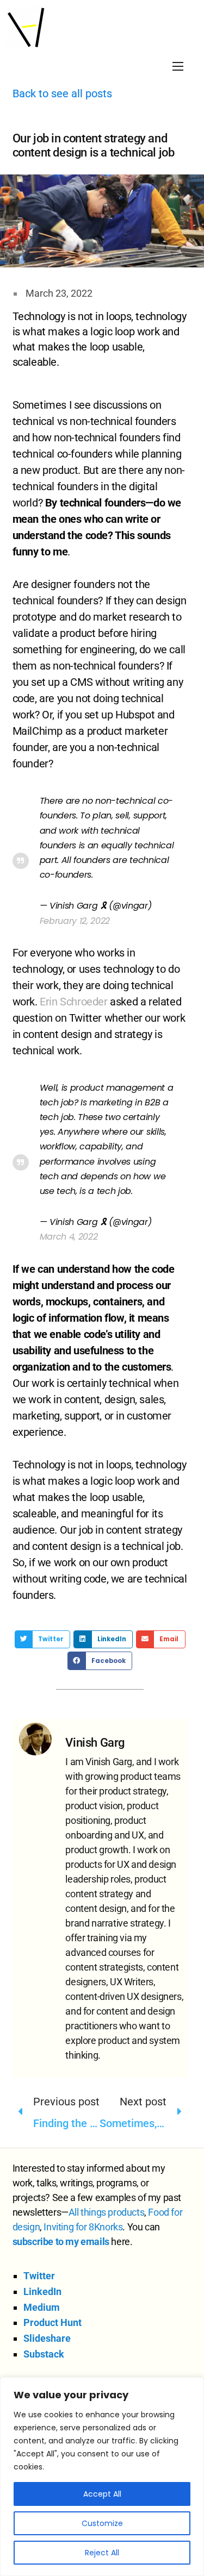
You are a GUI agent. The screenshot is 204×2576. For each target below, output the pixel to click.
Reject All (102, 2553)
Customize (102, 2523)
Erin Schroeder (73, 1002)
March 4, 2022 (69, 1237)
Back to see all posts (62, 93)
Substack (44, 2354)
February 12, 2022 (75, 921)
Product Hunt (52, 2322)
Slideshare (47, 2338)
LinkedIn (42, 2291)
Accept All (102, 2494)
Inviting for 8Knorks (83, 2227)
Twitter (39, 2276)
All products (106, 2212)
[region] (102, 2477)
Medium (42, 2307)
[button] (43, 1640)
